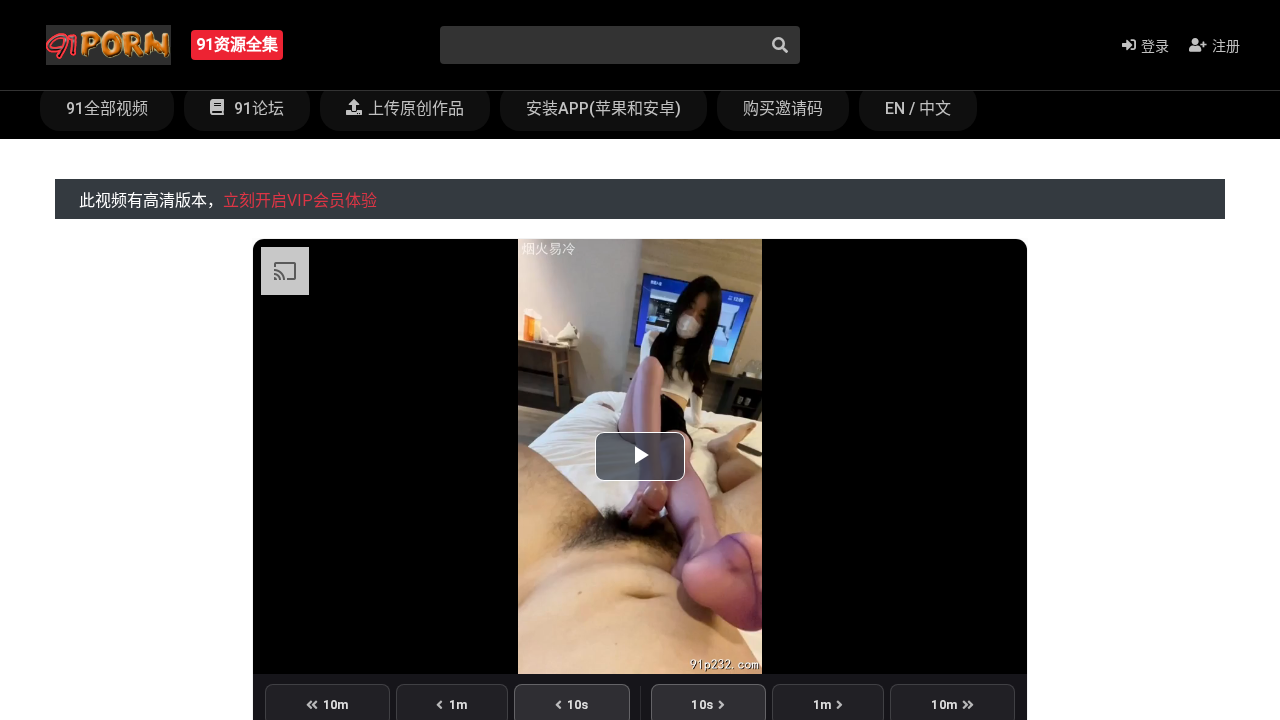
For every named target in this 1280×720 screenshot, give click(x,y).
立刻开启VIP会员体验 (300, 200)
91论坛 (257, 108)
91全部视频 (107, 108)
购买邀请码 (783, 108)
